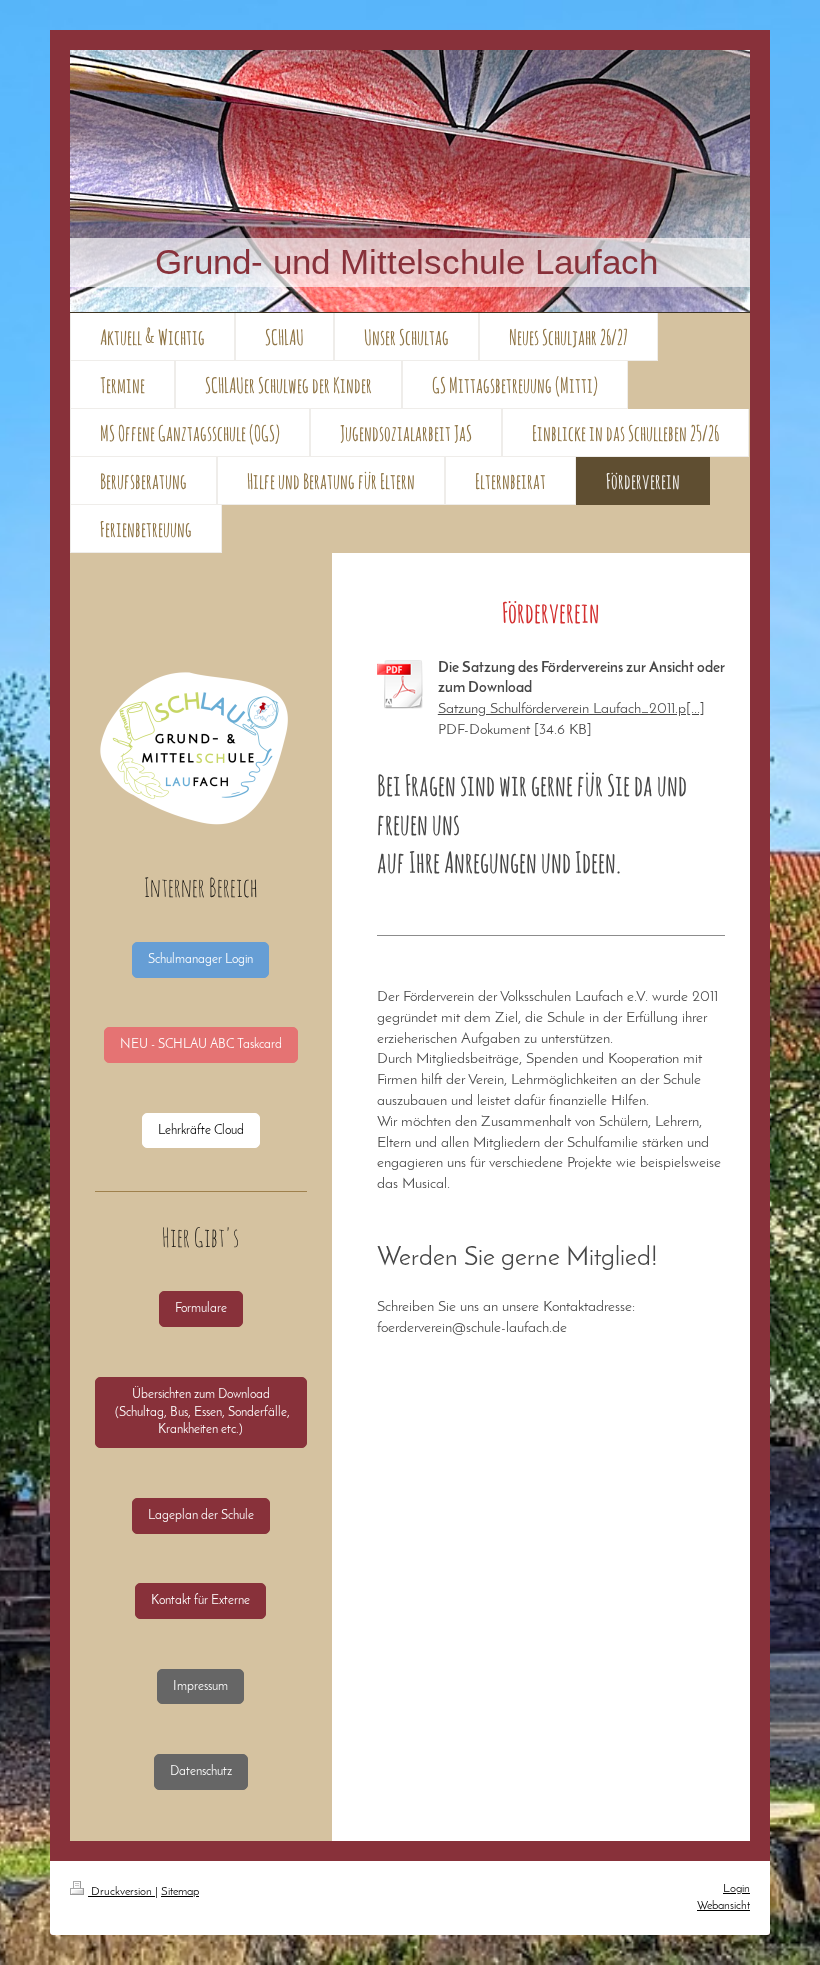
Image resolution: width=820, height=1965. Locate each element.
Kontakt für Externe (200, 1600)
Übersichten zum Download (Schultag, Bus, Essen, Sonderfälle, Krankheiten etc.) (201, 1412)
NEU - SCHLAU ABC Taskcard (201, 1044)
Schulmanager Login (200, 959)
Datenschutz (201, 1771)
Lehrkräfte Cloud (201, 1130)
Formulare (201, 1308)
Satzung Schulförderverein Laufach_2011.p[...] (571, 709)
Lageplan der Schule (201, 1515)
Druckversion (121, 1892)
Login (736, 1889)
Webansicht (723, 1906)
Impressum (200, 1686)
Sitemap (180, 1892)
